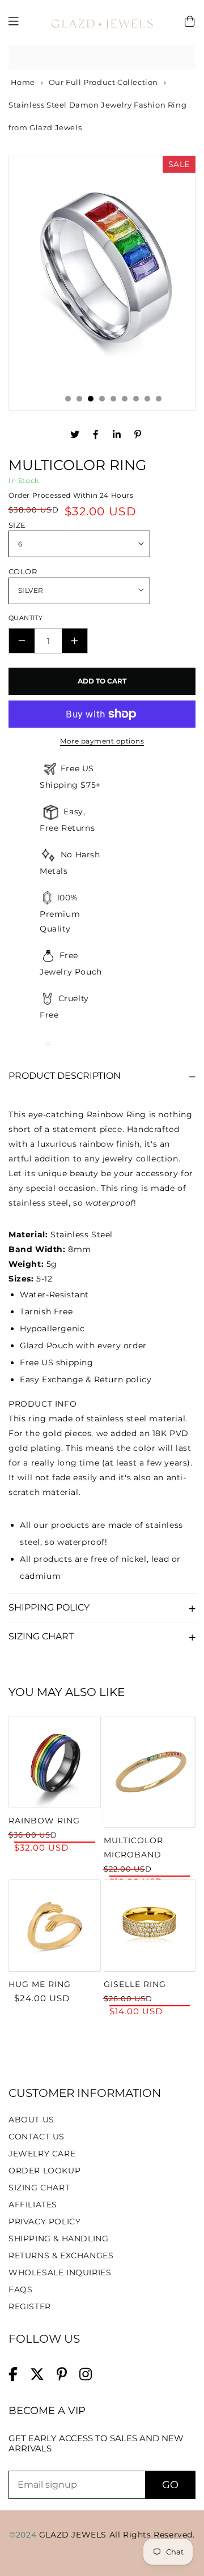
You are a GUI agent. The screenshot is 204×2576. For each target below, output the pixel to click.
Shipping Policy (49, 1607)
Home (22, 82)
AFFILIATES (33, 2205)
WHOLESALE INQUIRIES (60, 2272)
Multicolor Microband (133, 1847)
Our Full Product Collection (103, 82)
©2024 (24, 2535)
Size (17, 525)
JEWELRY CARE (42, 2154)
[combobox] (102, 58)
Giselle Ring (135, 1984)
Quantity (25, 618)
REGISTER (30, 2306)
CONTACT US (37, 2137)
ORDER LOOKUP (44, 2171)
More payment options (102, 741)
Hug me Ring (40, 1984)
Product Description (65, 1076)
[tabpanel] (102, 272)
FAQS (20, 2289)
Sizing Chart (41, 1636)
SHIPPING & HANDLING (58, 2238)
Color (23, 571)
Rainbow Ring (44, 1821)
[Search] (183, 58)
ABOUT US (31, 2120)
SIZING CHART (39, 2188)
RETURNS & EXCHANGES (61, 2255)
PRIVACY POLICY (44, 2222)
